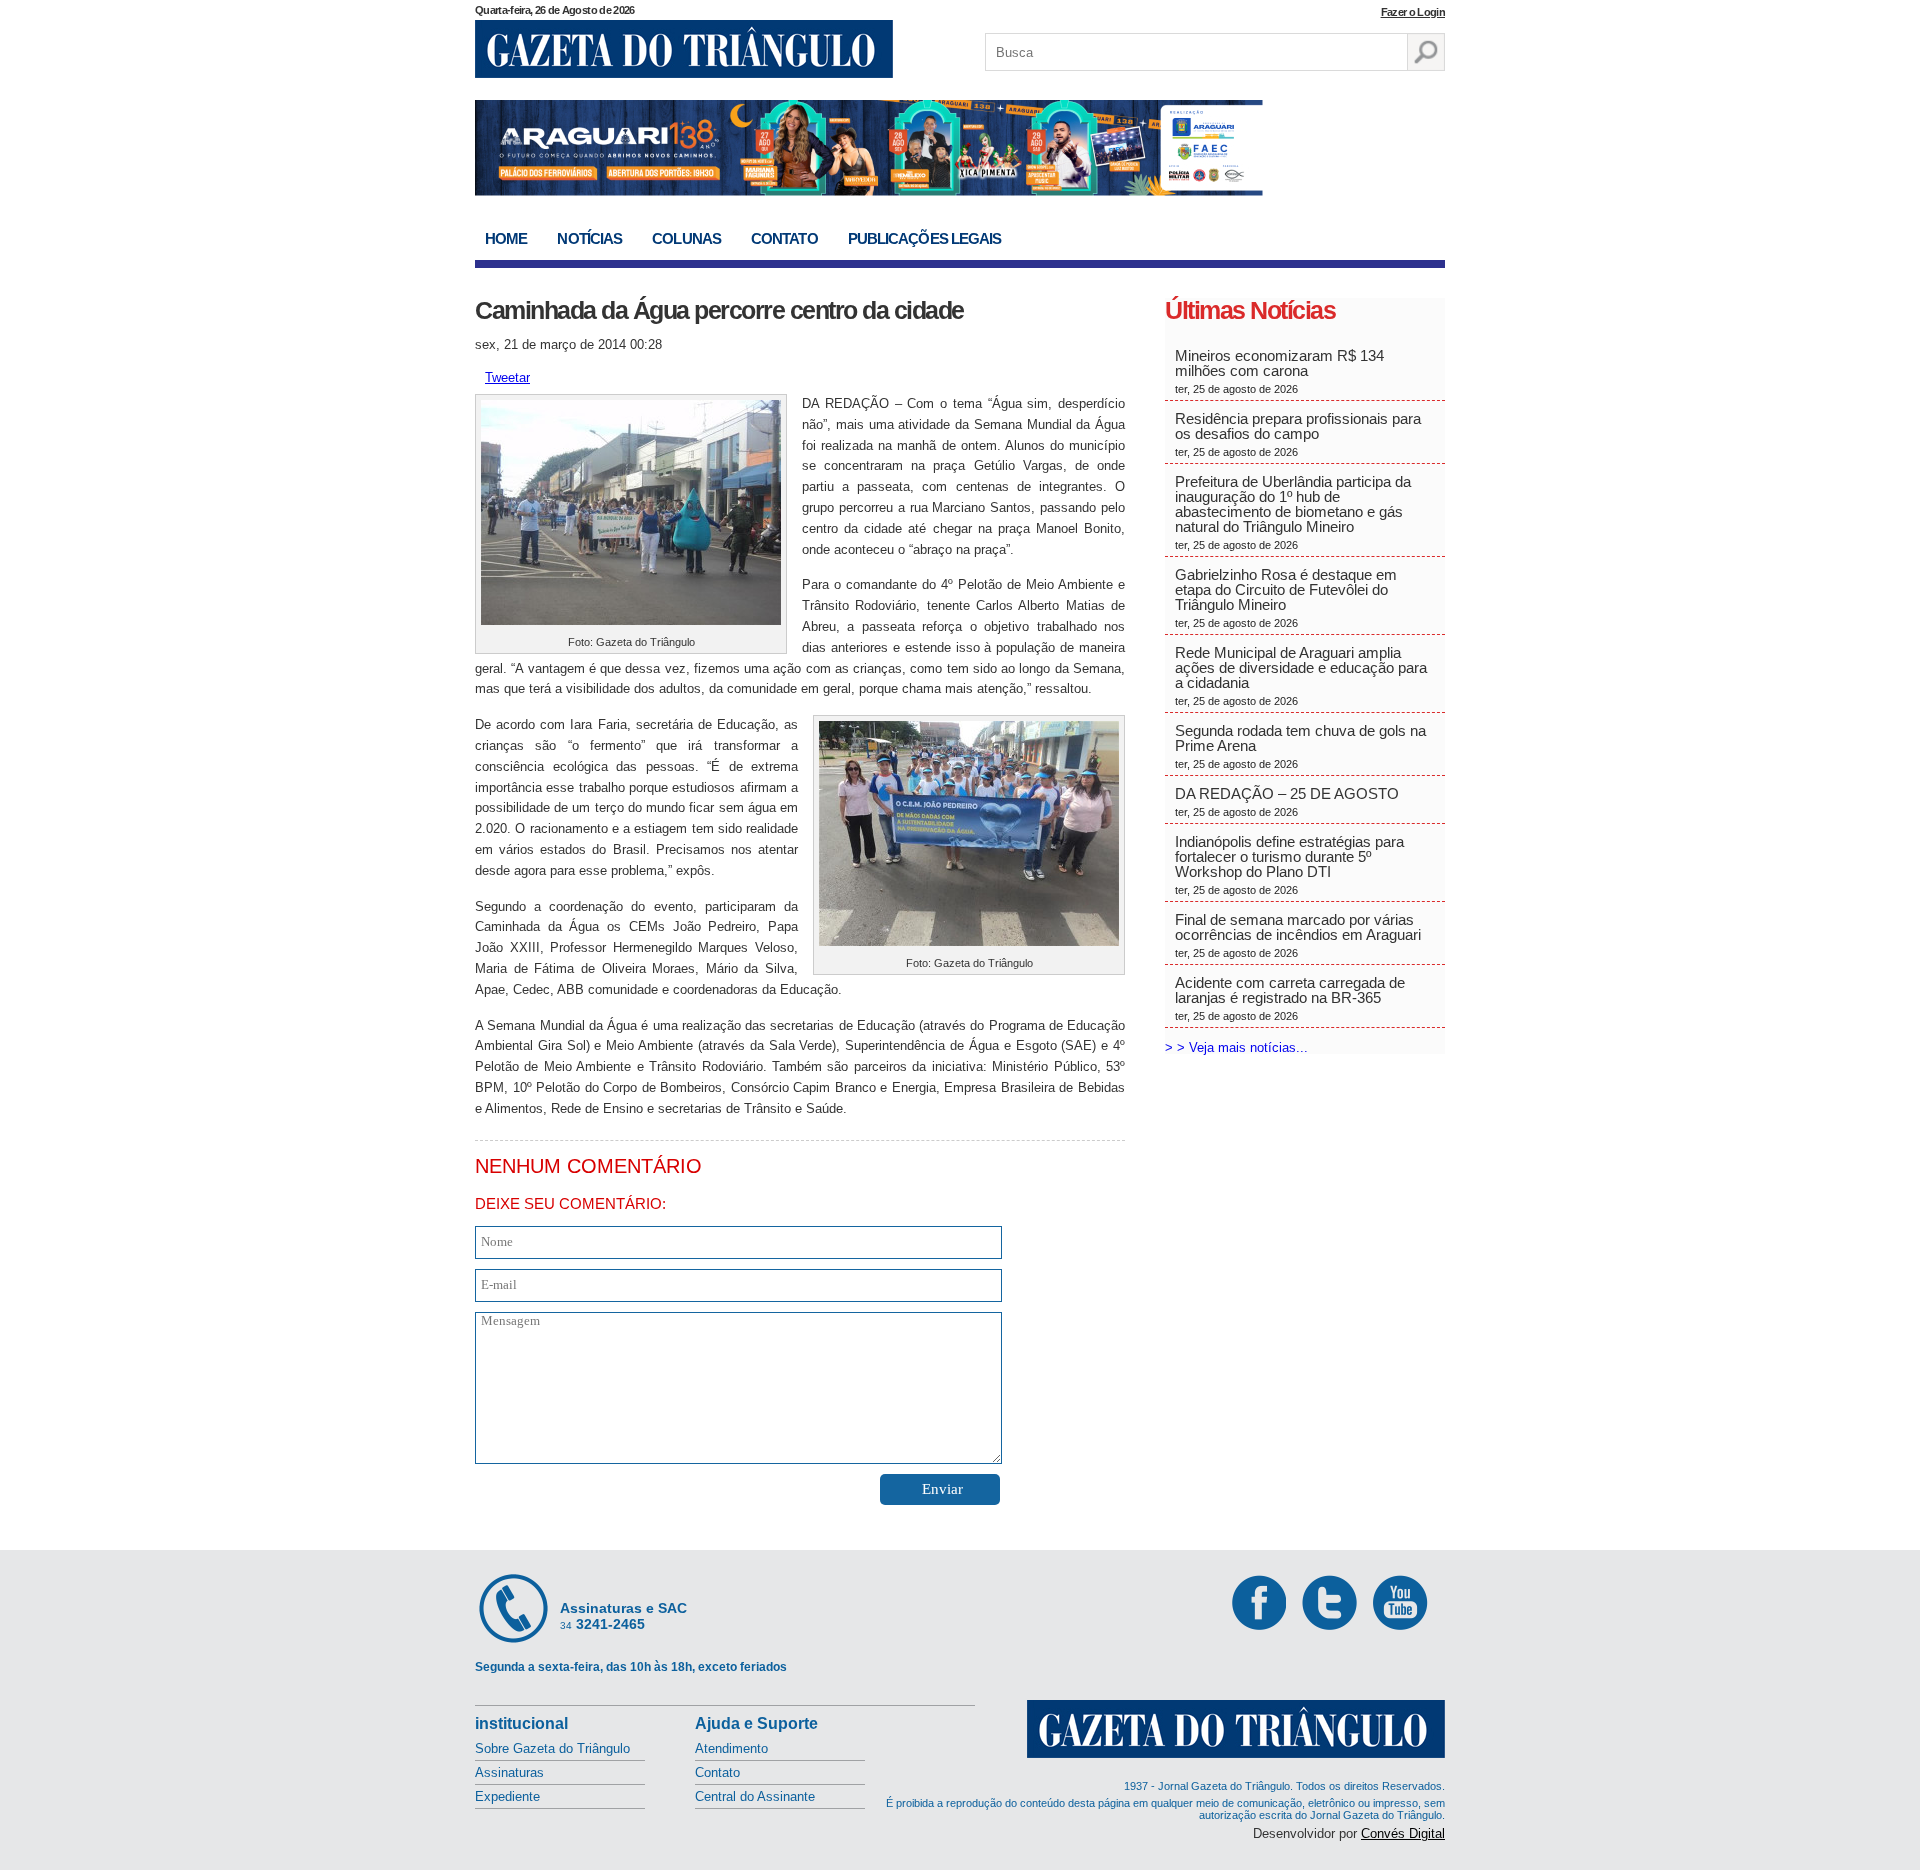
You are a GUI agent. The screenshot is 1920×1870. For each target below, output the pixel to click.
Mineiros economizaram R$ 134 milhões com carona (1279, 371)
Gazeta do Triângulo (684, 49)
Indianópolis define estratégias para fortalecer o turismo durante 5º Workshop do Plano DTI (1289, 864)
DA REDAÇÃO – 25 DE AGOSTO (1287, 801)
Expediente (507, 1796)
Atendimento (731, 1748)
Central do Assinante (755, 1796)
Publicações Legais (925, 238)
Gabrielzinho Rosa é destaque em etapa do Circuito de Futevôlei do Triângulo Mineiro (1286, 597)
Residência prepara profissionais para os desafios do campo (1298, 434)
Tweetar (507, 377)
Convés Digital (1403, 1833)
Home (506, 238)
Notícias (589, 238)
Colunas (686, 238)
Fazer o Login (1413, 12)
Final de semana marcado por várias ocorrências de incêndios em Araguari (1298, 935)
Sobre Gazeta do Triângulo (552, 1748)
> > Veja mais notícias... (1236, 1047)
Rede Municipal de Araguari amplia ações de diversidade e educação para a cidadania (1301, 675)
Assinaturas (509, 1772)
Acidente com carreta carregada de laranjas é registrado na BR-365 (1290, 998)
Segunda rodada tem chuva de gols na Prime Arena (1300, 746)
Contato (784, 238)
